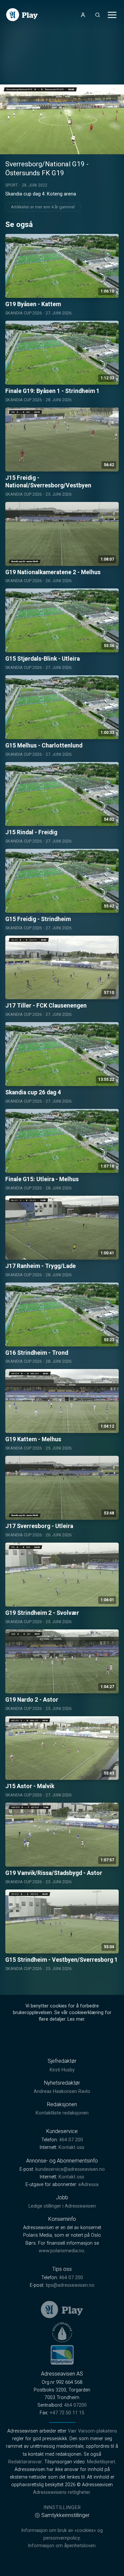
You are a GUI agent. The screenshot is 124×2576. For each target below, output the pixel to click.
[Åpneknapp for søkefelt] (98, 15)
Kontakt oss (71, 2147)
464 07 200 (71, 2140)
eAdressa (88, 2185)
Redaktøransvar (25, 2462)
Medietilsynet (101, 2462)
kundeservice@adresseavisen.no (70, 2169)
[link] (22, 15)
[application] (62, 119)
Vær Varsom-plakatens (92, 2431)
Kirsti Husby (62, 2070)
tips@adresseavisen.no (70, 2285)
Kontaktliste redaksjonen (62, 2113)
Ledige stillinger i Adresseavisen (62, 2206)
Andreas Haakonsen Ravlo (62, 2091)
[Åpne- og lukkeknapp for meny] (112, 15)
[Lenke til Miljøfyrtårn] (62, 2355)
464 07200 (75, 2405)
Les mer (76, 2019)
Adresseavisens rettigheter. (62, 2492)
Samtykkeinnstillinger (65, 2515)
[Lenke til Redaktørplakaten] (62, 2332)
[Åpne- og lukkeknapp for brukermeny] (83, 15)
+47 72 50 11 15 (67, 2413)
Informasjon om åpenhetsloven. (62, 2546)
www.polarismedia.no (62, 2251)
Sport (12, 185)
